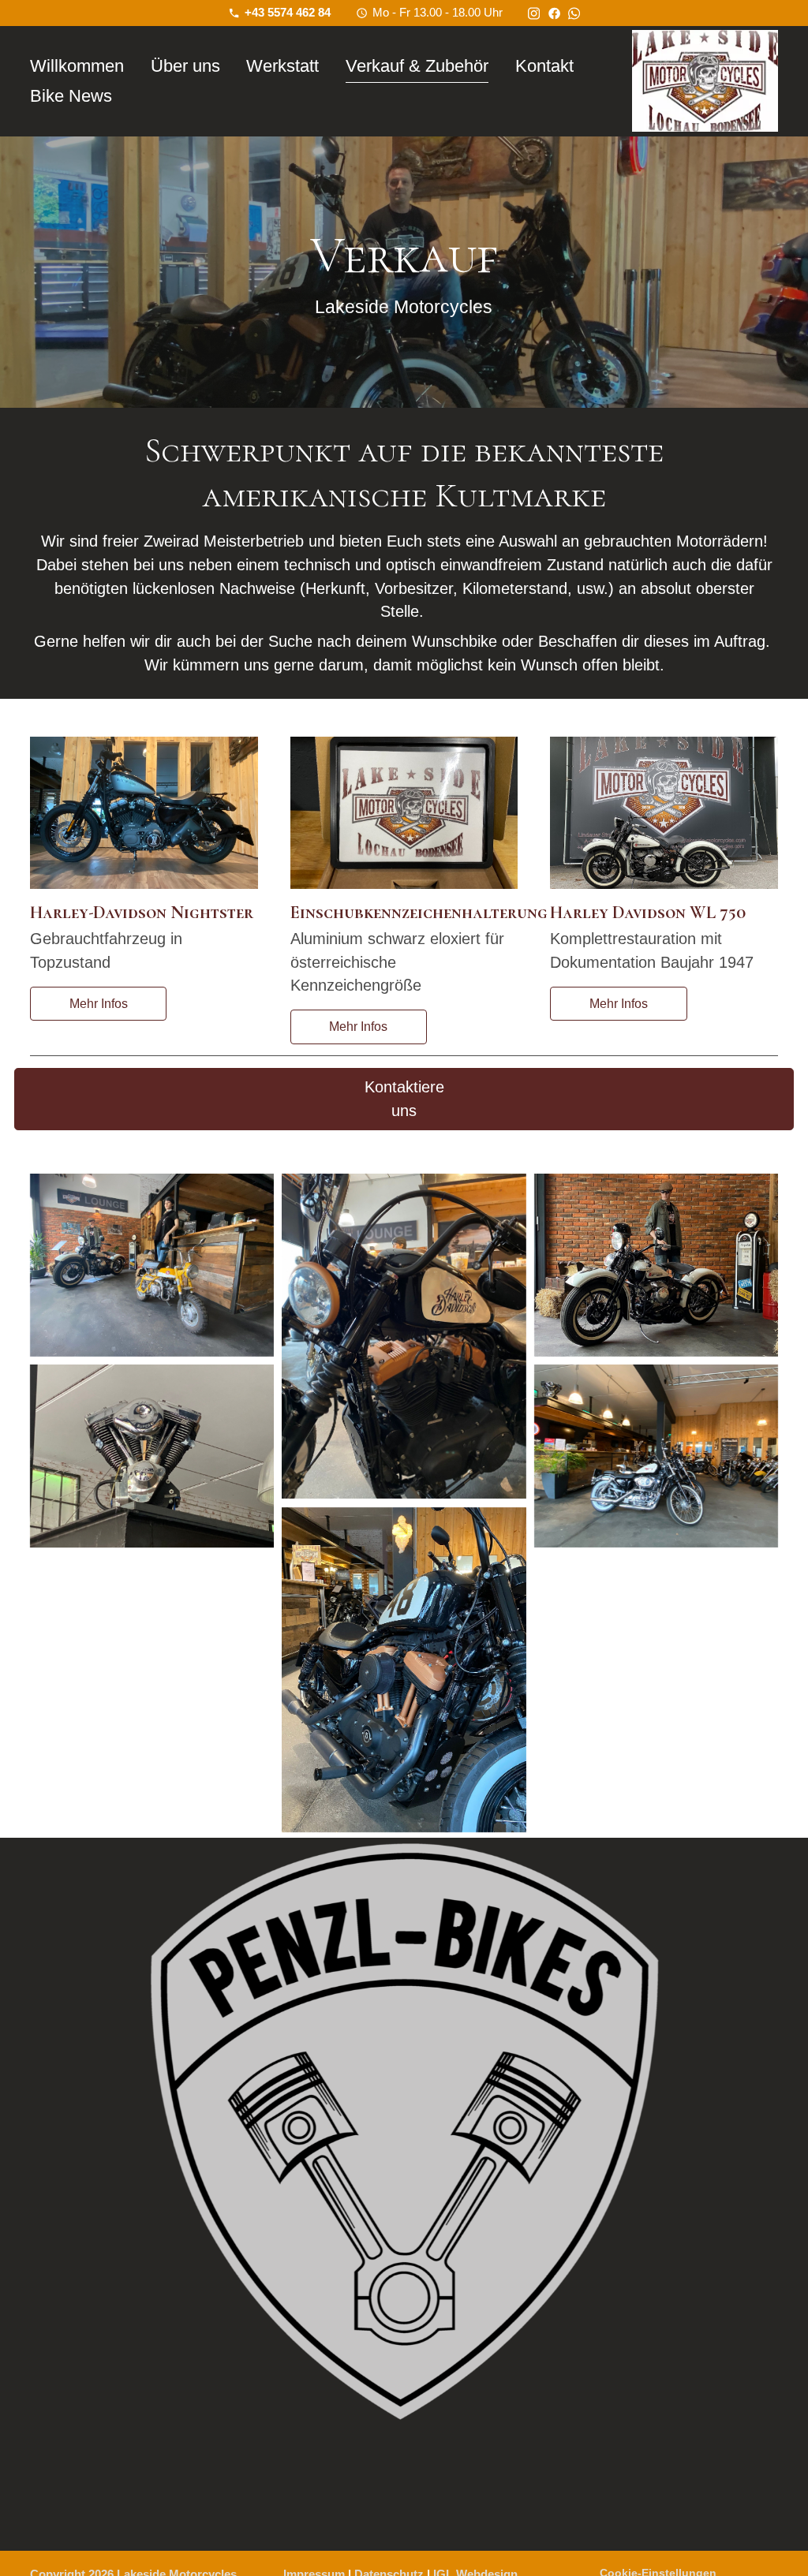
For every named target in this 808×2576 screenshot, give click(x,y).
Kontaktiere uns (404, 1099)
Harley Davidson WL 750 (648, 912)
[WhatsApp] (574, 12)
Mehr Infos (99, 1004)
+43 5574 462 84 (288, 12)
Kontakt (544, 66)
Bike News (71, 96)
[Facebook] (554, 12)
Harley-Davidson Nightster (142, 912)
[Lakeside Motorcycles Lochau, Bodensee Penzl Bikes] (404, 2194)
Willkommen (77, 66)
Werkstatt (282, 66)
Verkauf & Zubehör (417, 66)
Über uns (185, 66)
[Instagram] (534, 12)
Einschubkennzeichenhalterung (419, 912)
